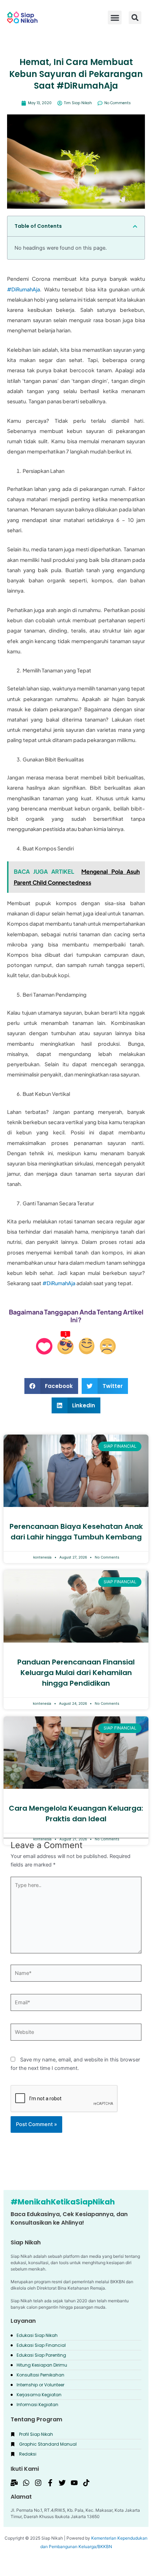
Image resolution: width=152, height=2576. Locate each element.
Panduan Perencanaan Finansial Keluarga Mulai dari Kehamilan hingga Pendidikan (76, 1673)
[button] (135, 18)
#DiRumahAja (24, 289)
